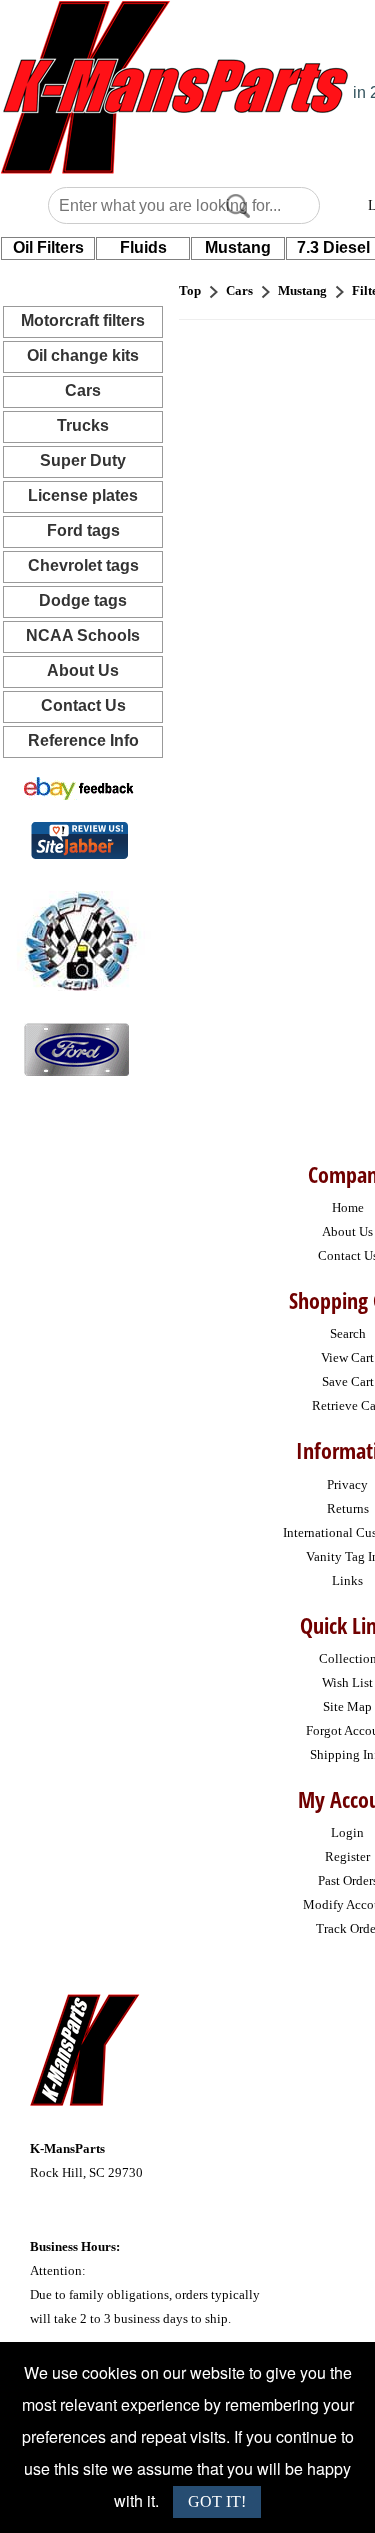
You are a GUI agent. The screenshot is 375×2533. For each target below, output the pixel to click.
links (347, 1580)
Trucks (83, 425)
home (348, 1207)
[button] (238, 206)
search (348, 1333)
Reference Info (83, 740)
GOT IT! (217, 2501)
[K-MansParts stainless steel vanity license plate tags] (76, 1048)
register (347, 1856)
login (347, 1832)
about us (347, 1231)
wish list (347, 1682)
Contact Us (83, 705)
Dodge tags (83, 600)
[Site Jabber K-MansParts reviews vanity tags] (79, 839)
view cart (347, 1357)
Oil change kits (83, 355)
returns (348, 1508)
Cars (83, 390)
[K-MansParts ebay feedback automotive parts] (79, 787)
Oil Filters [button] (48, 247)
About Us (83, 670)
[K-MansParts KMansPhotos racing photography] (76, 939)
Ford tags (83, 530)
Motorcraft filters (83, 320)
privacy (347, 1484)
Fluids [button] (143, 247)
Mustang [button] (238, 247)
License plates (83, 495)
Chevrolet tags (83, 565)
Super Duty (83, 460)
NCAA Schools (83, 635)
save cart (348, 1381)
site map (347, 1706)
